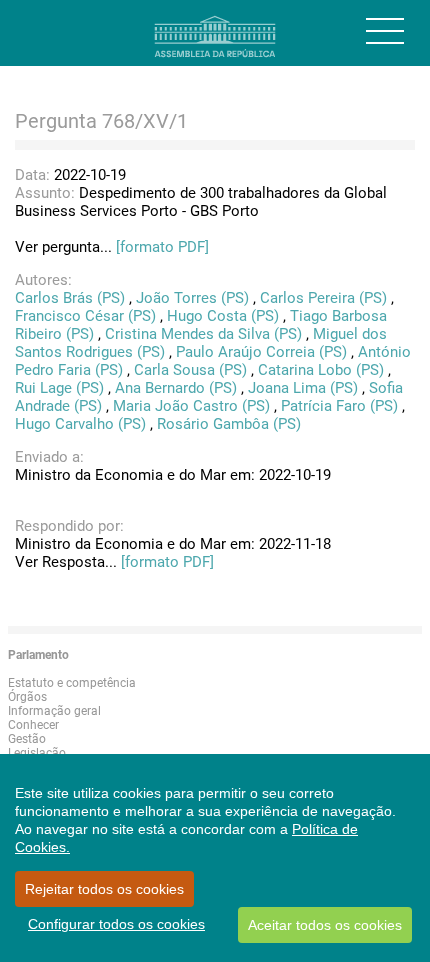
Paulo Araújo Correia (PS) (261, 352)
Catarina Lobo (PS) (321, 370)
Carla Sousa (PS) (190, 370)
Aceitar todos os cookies (325, 925)
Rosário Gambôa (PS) (229, 424)
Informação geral (54, 711)
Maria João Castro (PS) (191, 406)
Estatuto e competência (72, 683)
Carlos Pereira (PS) (323, 298)
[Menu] (385, 31)
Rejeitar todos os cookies (104, 889)
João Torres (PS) (192, 298)
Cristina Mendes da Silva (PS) (203, 334)
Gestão (27, 739)
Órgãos (27, 697)
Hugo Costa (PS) (223, 316)
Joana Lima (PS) (303, 388)
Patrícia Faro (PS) (339, 406)
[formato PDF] (162, 247)
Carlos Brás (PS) (70, 298)
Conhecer (33, 725)
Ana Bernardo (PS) (176, 388)
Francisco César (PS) (85, 316)
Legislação (37, 753)
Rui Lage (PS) (59, 388)
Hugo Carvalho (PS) (80, 424)
